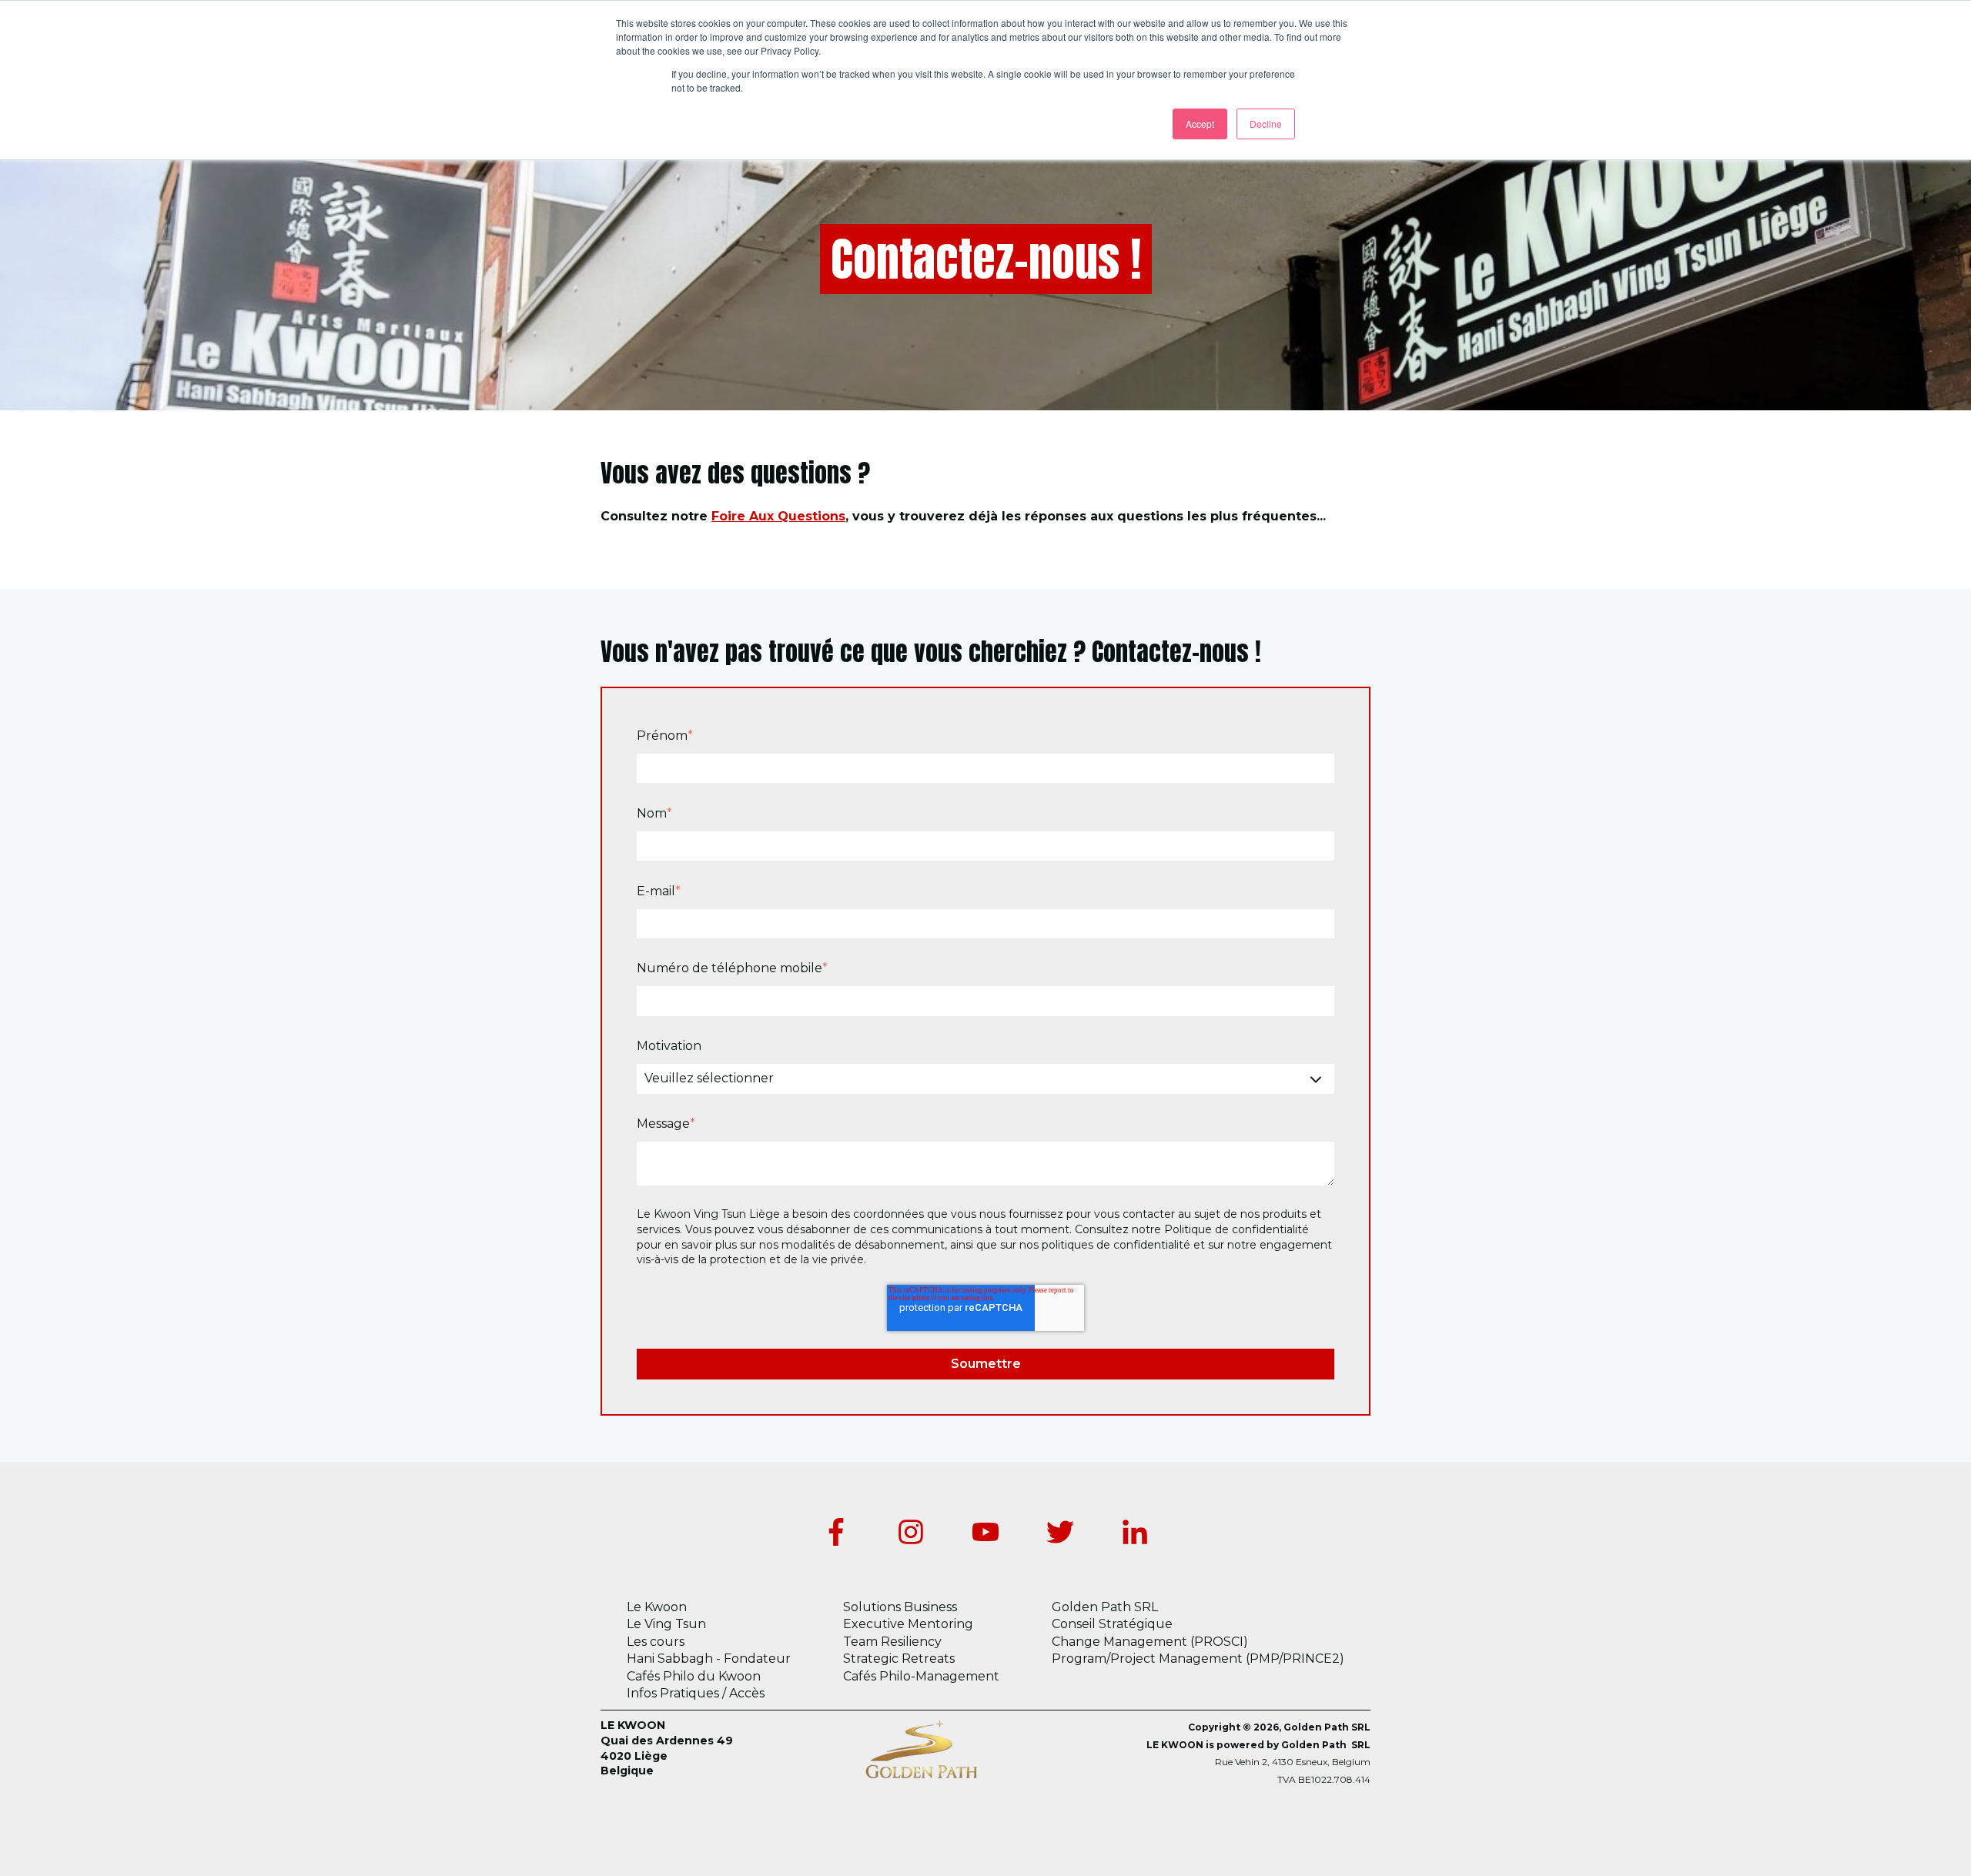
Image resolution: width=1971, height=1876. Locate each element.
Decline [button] (1266, 124)
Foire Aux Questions (778, 516)
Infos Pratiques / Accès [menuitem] (696, 1693)
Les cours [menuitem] (656, 1642)
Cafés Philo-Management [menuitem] (921, 1676)
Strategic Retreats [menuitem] (899, 1659)
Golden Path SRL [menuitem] (1105, 1607)
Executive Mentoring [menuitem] (908, 1624)
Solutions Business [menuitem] (900, 1607)
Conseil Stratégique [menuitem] (1112, 1624)
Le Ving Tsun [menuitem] (666, 1624)
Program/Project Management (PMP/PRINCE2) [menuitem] (1198, 1659)
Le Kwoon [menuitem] (657, 1607)
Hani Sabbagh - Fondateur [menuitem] (709, 1659)
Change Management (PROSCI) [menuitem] (1150, 1642)
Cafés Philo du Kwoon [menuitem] (694, 1676)
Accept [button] (1200, 124)
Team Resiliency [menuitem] (892, 1642)
